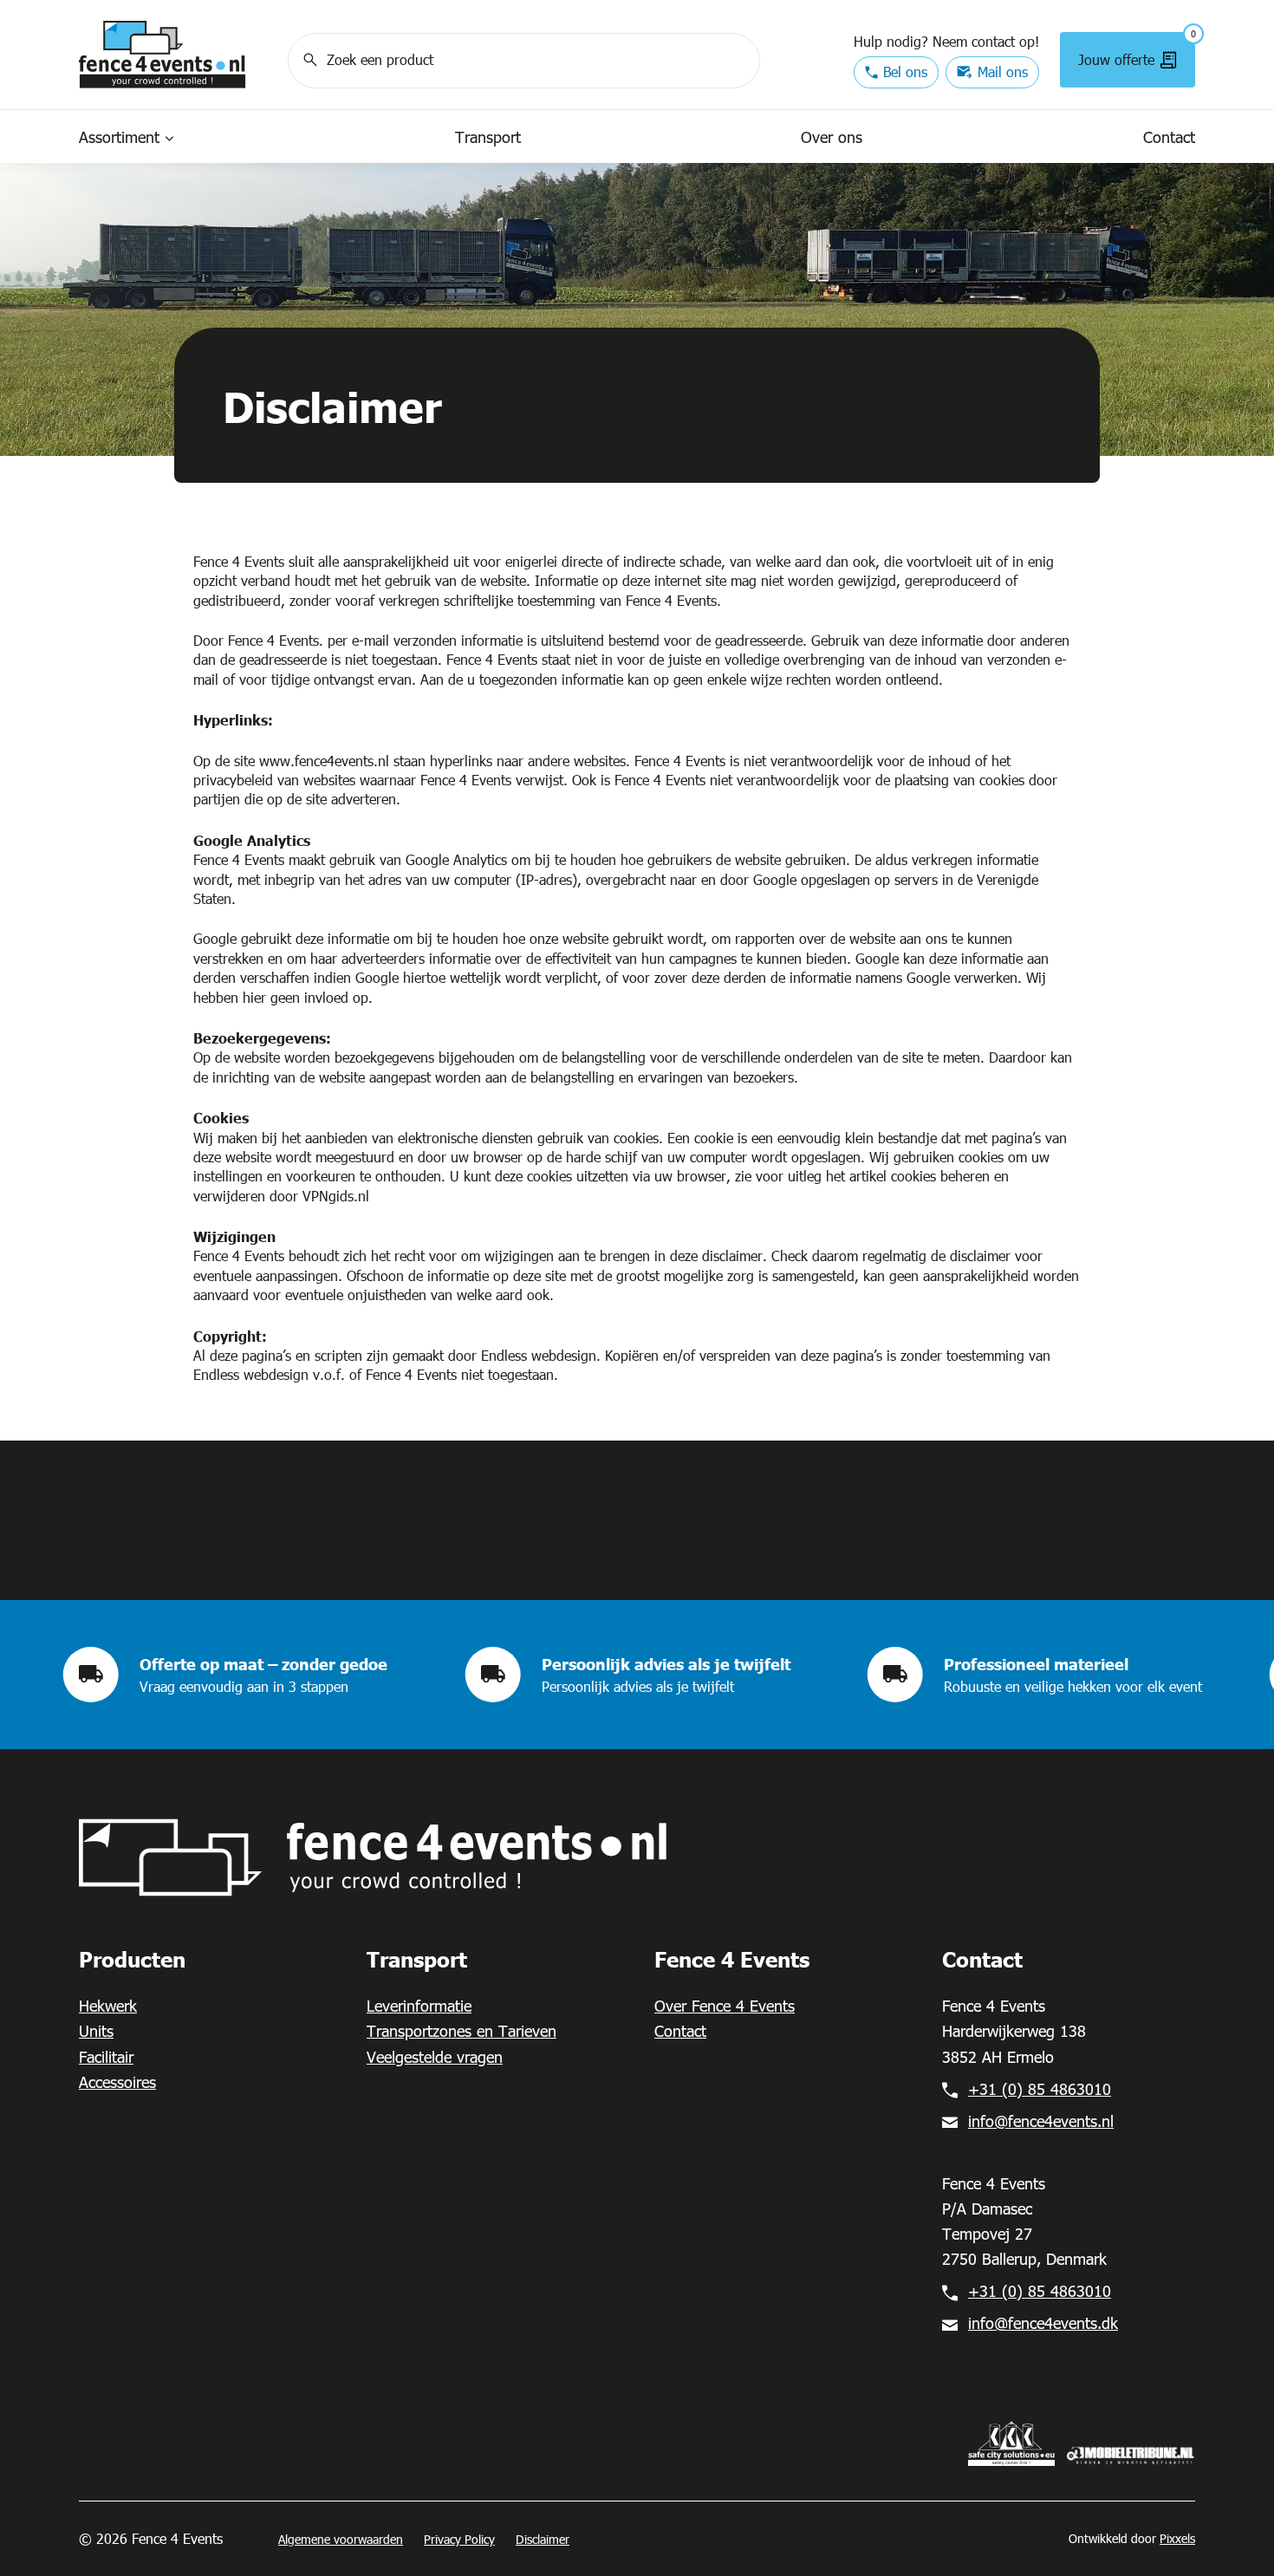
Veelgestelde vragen (435, 2056)
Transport (488, 137)
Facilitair (106, 2056)
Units (96, 2030)
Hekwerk (108, 2005)
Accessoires (117, 2082)
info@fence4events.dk (1043, 2322)
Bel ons (905, 72)
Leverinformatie (419, 2005)
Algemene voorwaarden (341, 2539)
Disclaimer (543, 2539)
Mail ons (1003, 72)
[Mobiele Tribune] (1130, 2453)
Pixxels (1177, 2538)
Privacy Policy (459, 2539)
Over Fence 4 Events (725, 2005)
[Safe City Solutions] (1011, 2441)
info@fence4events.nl (1041, 2121)
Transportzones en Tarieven (461, 2030)
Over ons (832, 137)
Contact (1169, 137)
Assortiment (122, 137)
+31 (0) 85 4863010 (1040, 2088)
